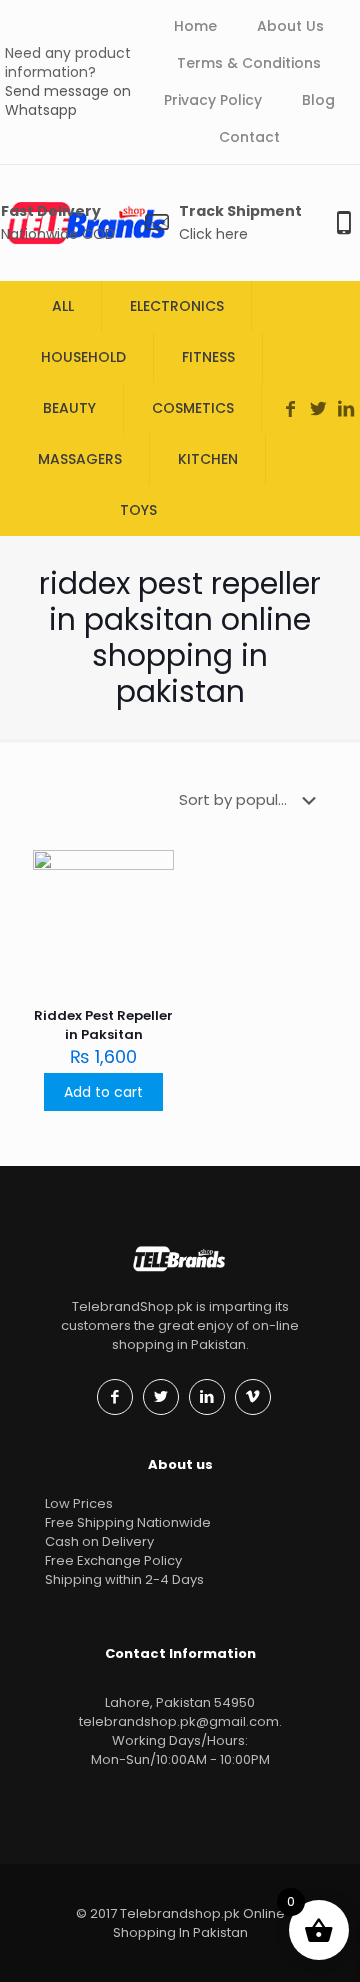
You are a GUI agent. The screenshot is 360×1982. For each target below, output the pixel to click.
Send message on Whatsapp (68, 100)
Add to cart (103, 1092)
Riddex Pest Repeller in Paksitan (103, 1025)
